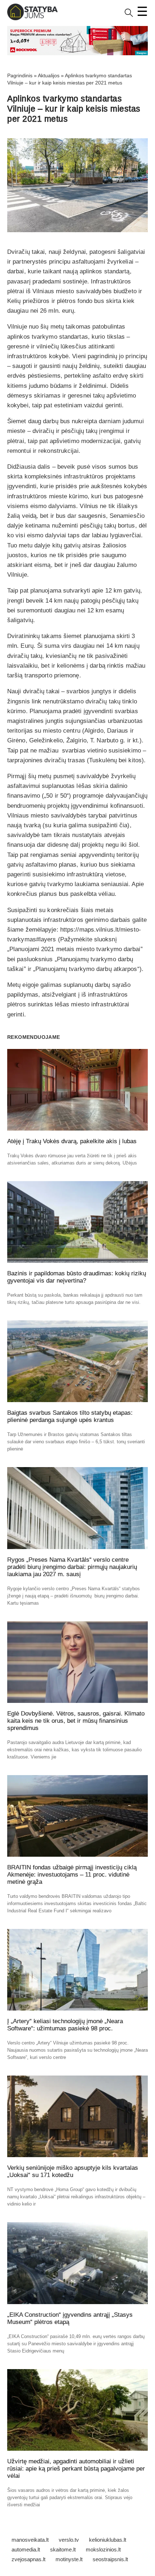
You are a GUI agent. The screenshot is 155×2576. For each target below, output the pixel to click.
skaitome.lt (63, 2549)
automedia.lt (26, 2549)
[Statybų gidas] (32, 19)
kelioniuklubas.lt (108, 2540)
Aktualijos (49, 75)
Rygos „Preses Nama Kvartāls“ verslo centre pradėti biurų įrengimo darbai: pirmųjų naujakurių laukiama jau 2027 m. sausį (72, 1567)
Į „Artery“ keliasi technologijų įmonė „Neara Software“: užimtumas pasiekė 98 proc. (65, 2025)
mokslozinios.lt (103, 2549)
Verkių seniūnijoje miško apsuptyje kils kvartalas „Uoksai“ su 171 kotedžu (73, 2171)
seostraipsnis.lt (110, 2559)
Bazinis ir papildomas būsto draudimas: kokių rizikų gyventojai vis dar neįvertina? (77, 1277)
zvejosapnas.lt (28, 2559)
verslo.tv (69, 2540)
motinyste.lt (69, 2559)
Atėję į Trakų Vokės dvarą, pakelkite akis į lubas (72, 1141)
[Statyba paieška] (129, 15)
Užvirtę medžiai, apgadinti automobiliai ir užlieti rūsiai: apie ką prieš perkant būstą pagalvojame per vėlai (76, 2469)
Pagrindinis (20, 75)
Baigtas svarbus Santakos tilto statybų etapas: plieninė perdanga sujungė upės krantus (70, 1416)
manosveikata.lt (30, 2540)
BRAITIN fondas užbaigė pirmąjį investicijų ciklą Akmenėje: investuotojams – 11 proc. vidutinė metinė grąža (72, 1875)
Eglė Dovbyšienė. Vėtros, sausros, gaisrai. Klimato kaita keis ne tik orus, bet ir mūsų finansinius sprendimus (76, 1721)
